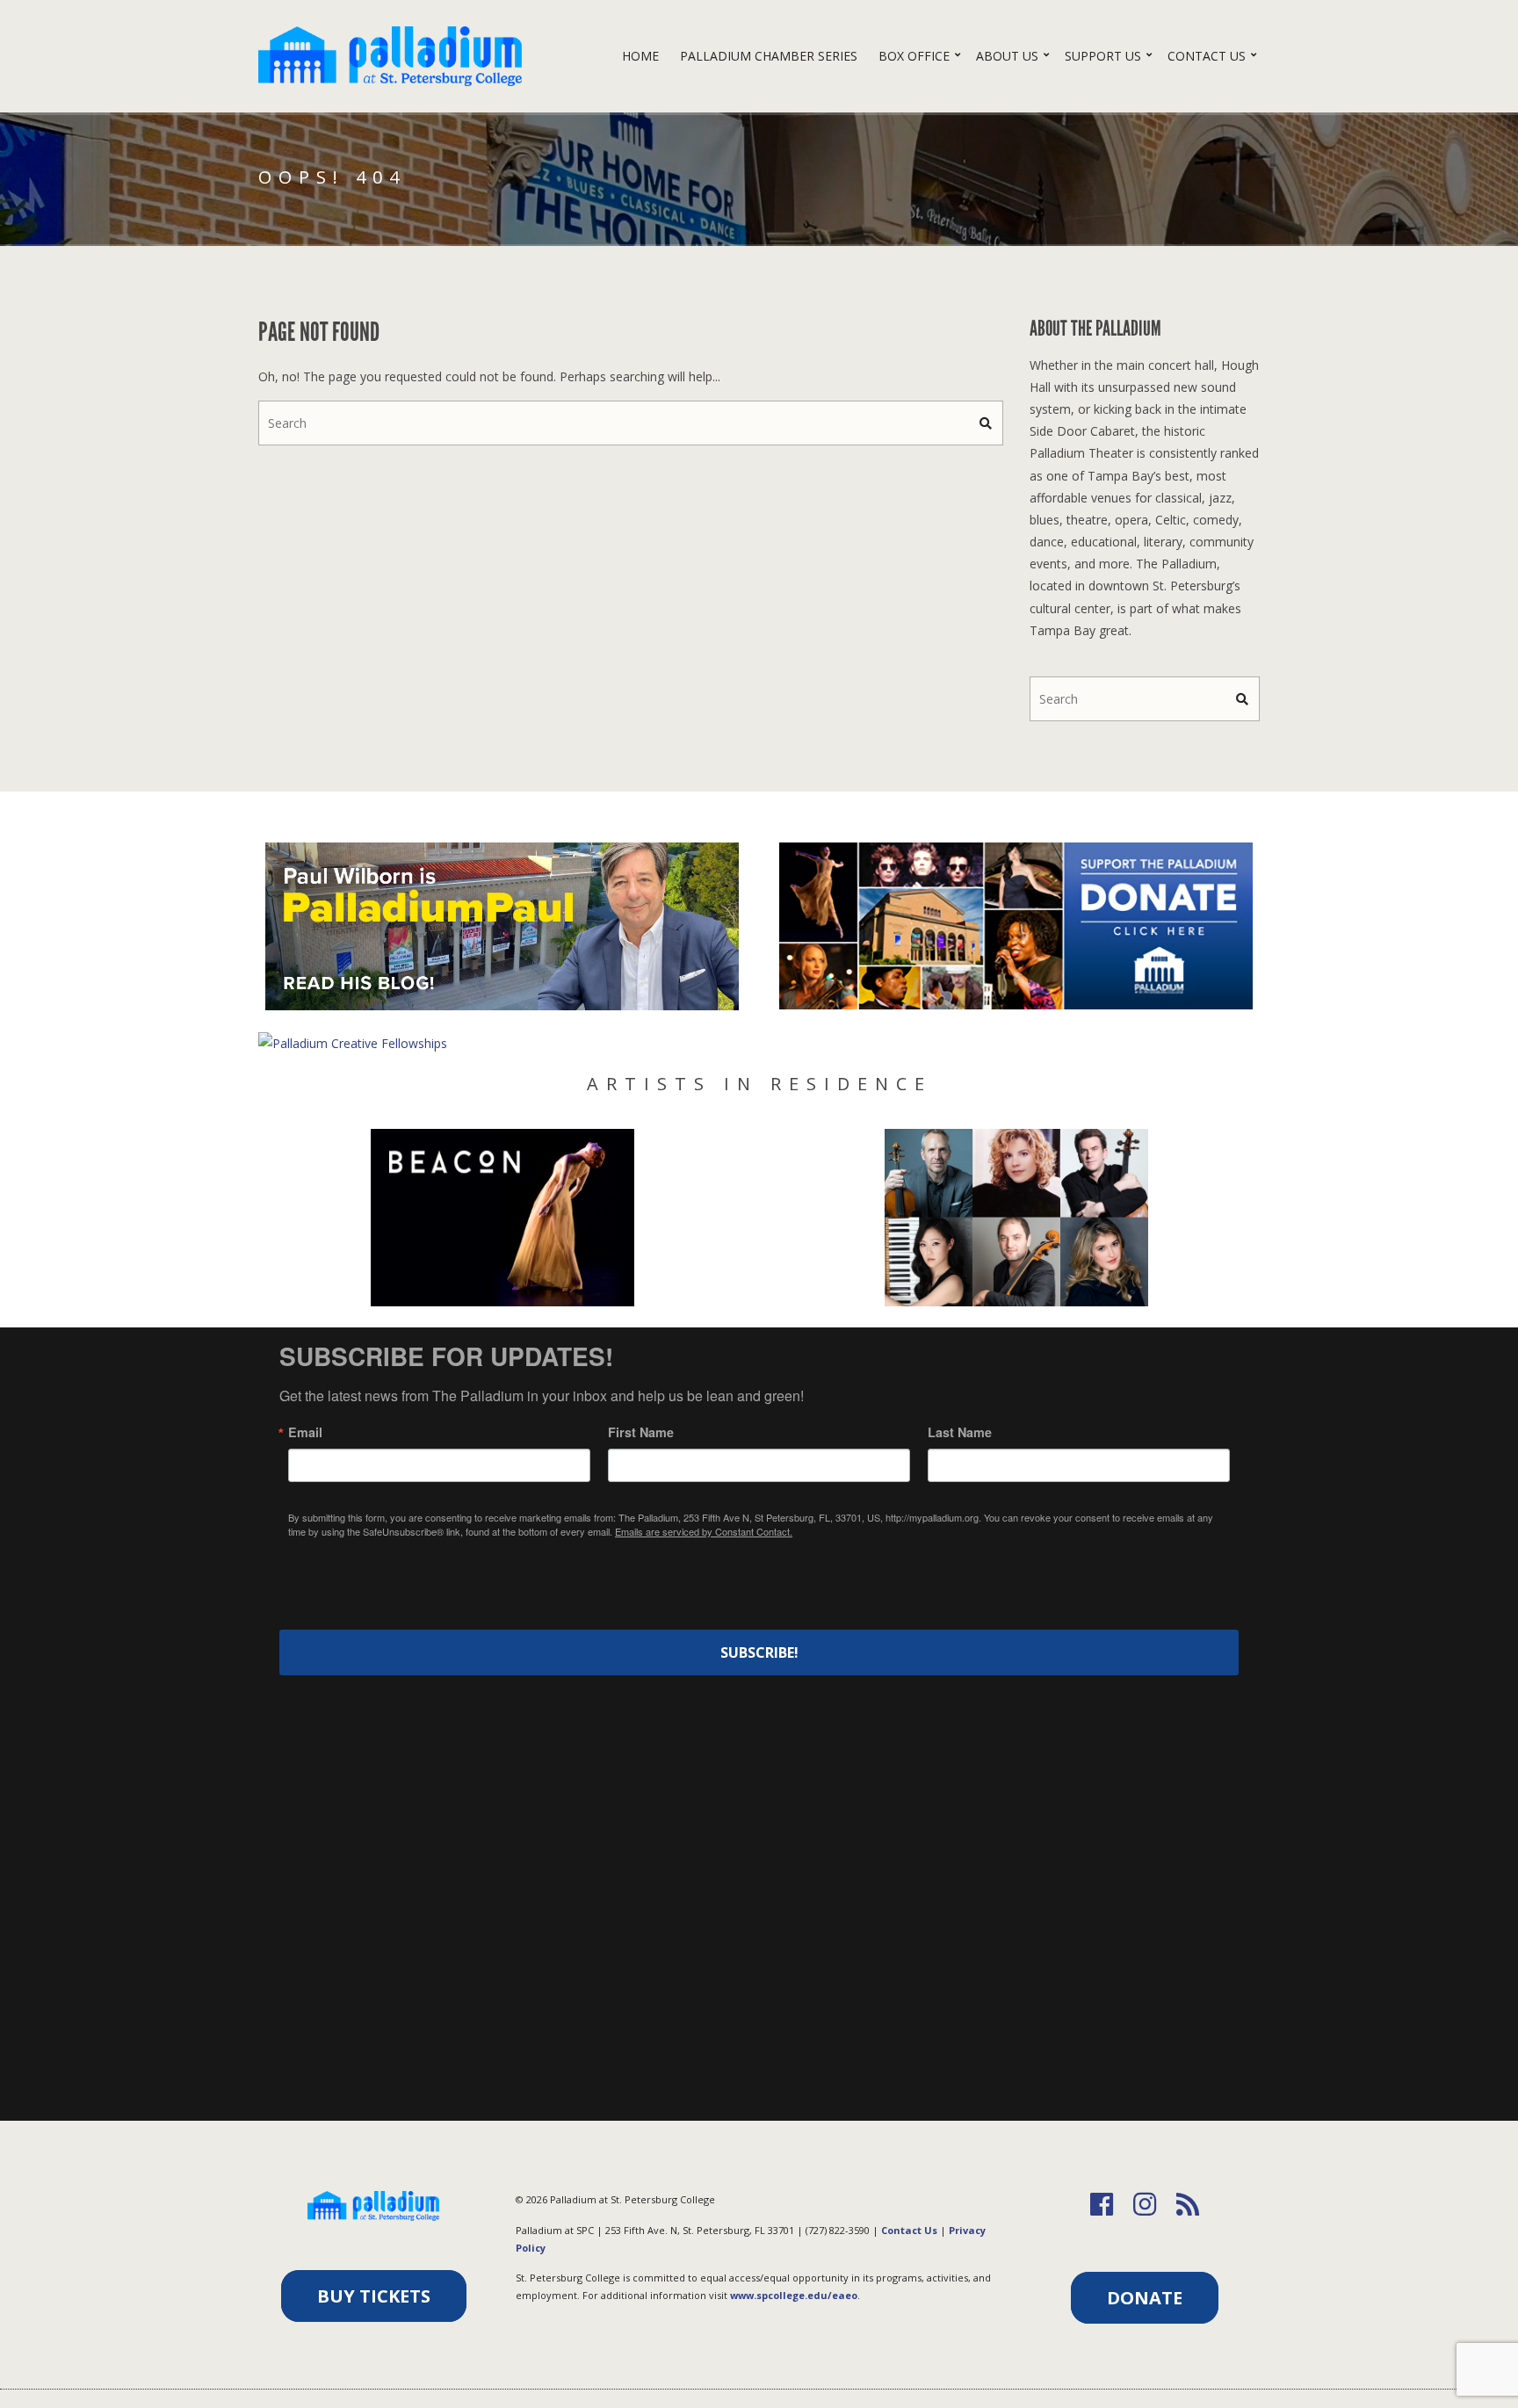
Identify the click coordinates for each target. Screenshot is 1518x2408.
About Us (1007, 56)
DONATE (1145, 2298)
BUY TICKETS (374, 2296)
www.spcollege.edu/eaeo (794, 2295)
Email (305, 1432)
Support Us (1103, 56)
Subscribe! (759, 1652)
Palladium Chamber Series (769, 56)
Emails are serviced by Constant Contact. (704, 1531)
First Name (641, 1432)
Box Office (914, 56)
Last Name (960, 1432)
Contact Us (1207, 56)
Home (640, 56)
